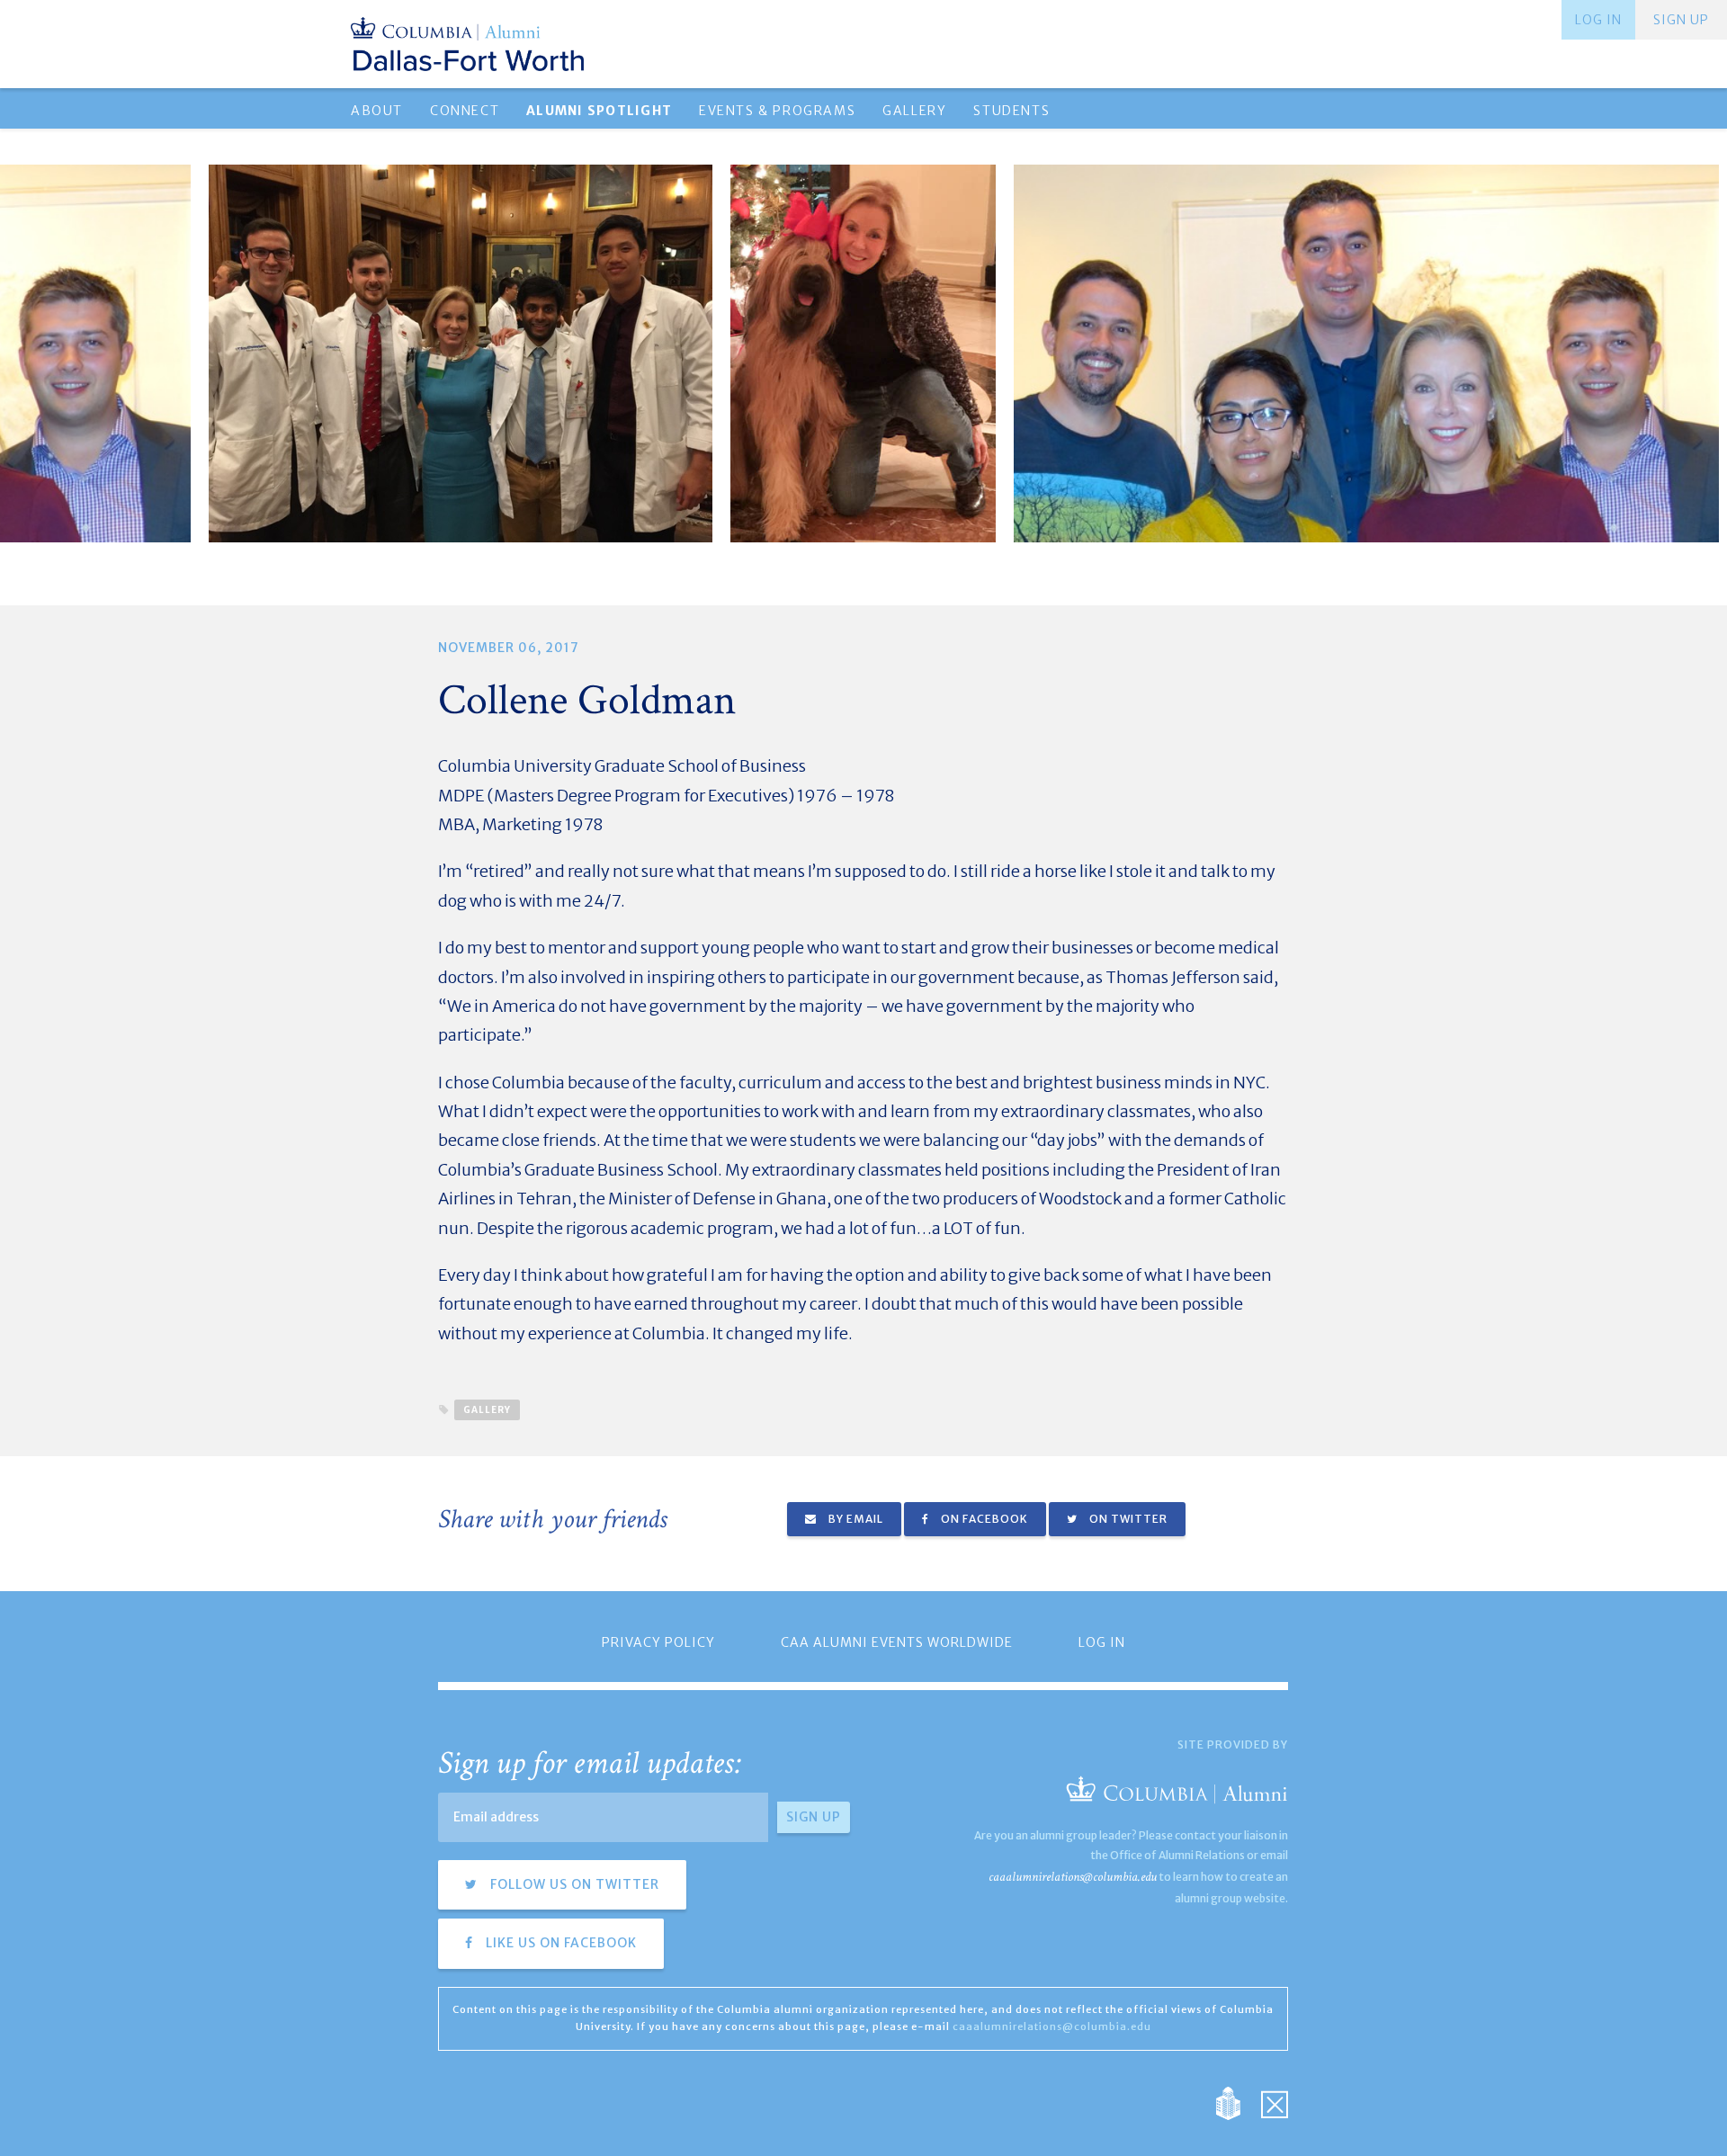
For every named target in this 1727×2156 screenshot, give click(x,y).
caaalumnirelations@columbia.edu (1073, 1877)
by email (855, 1519)
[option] (863, 353)
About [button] (377, 111)
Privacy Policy (658, 1642)
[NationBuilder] (1237, 2102)
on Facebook (983, 1519)
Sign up (1681, 20)
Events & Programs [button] (777, 111)
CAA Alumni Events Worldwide (897, 1642)
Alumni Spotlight (599, 111)
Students (1011, 111)
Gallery (914, 111)
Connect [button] (465, 111)
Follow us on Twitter (573, 1884)
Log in (1598, 20)
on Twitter (1127, 1519)
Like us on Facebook (559, 1943)
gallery (487, 1410)
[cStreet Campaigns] (1275, 2102)
